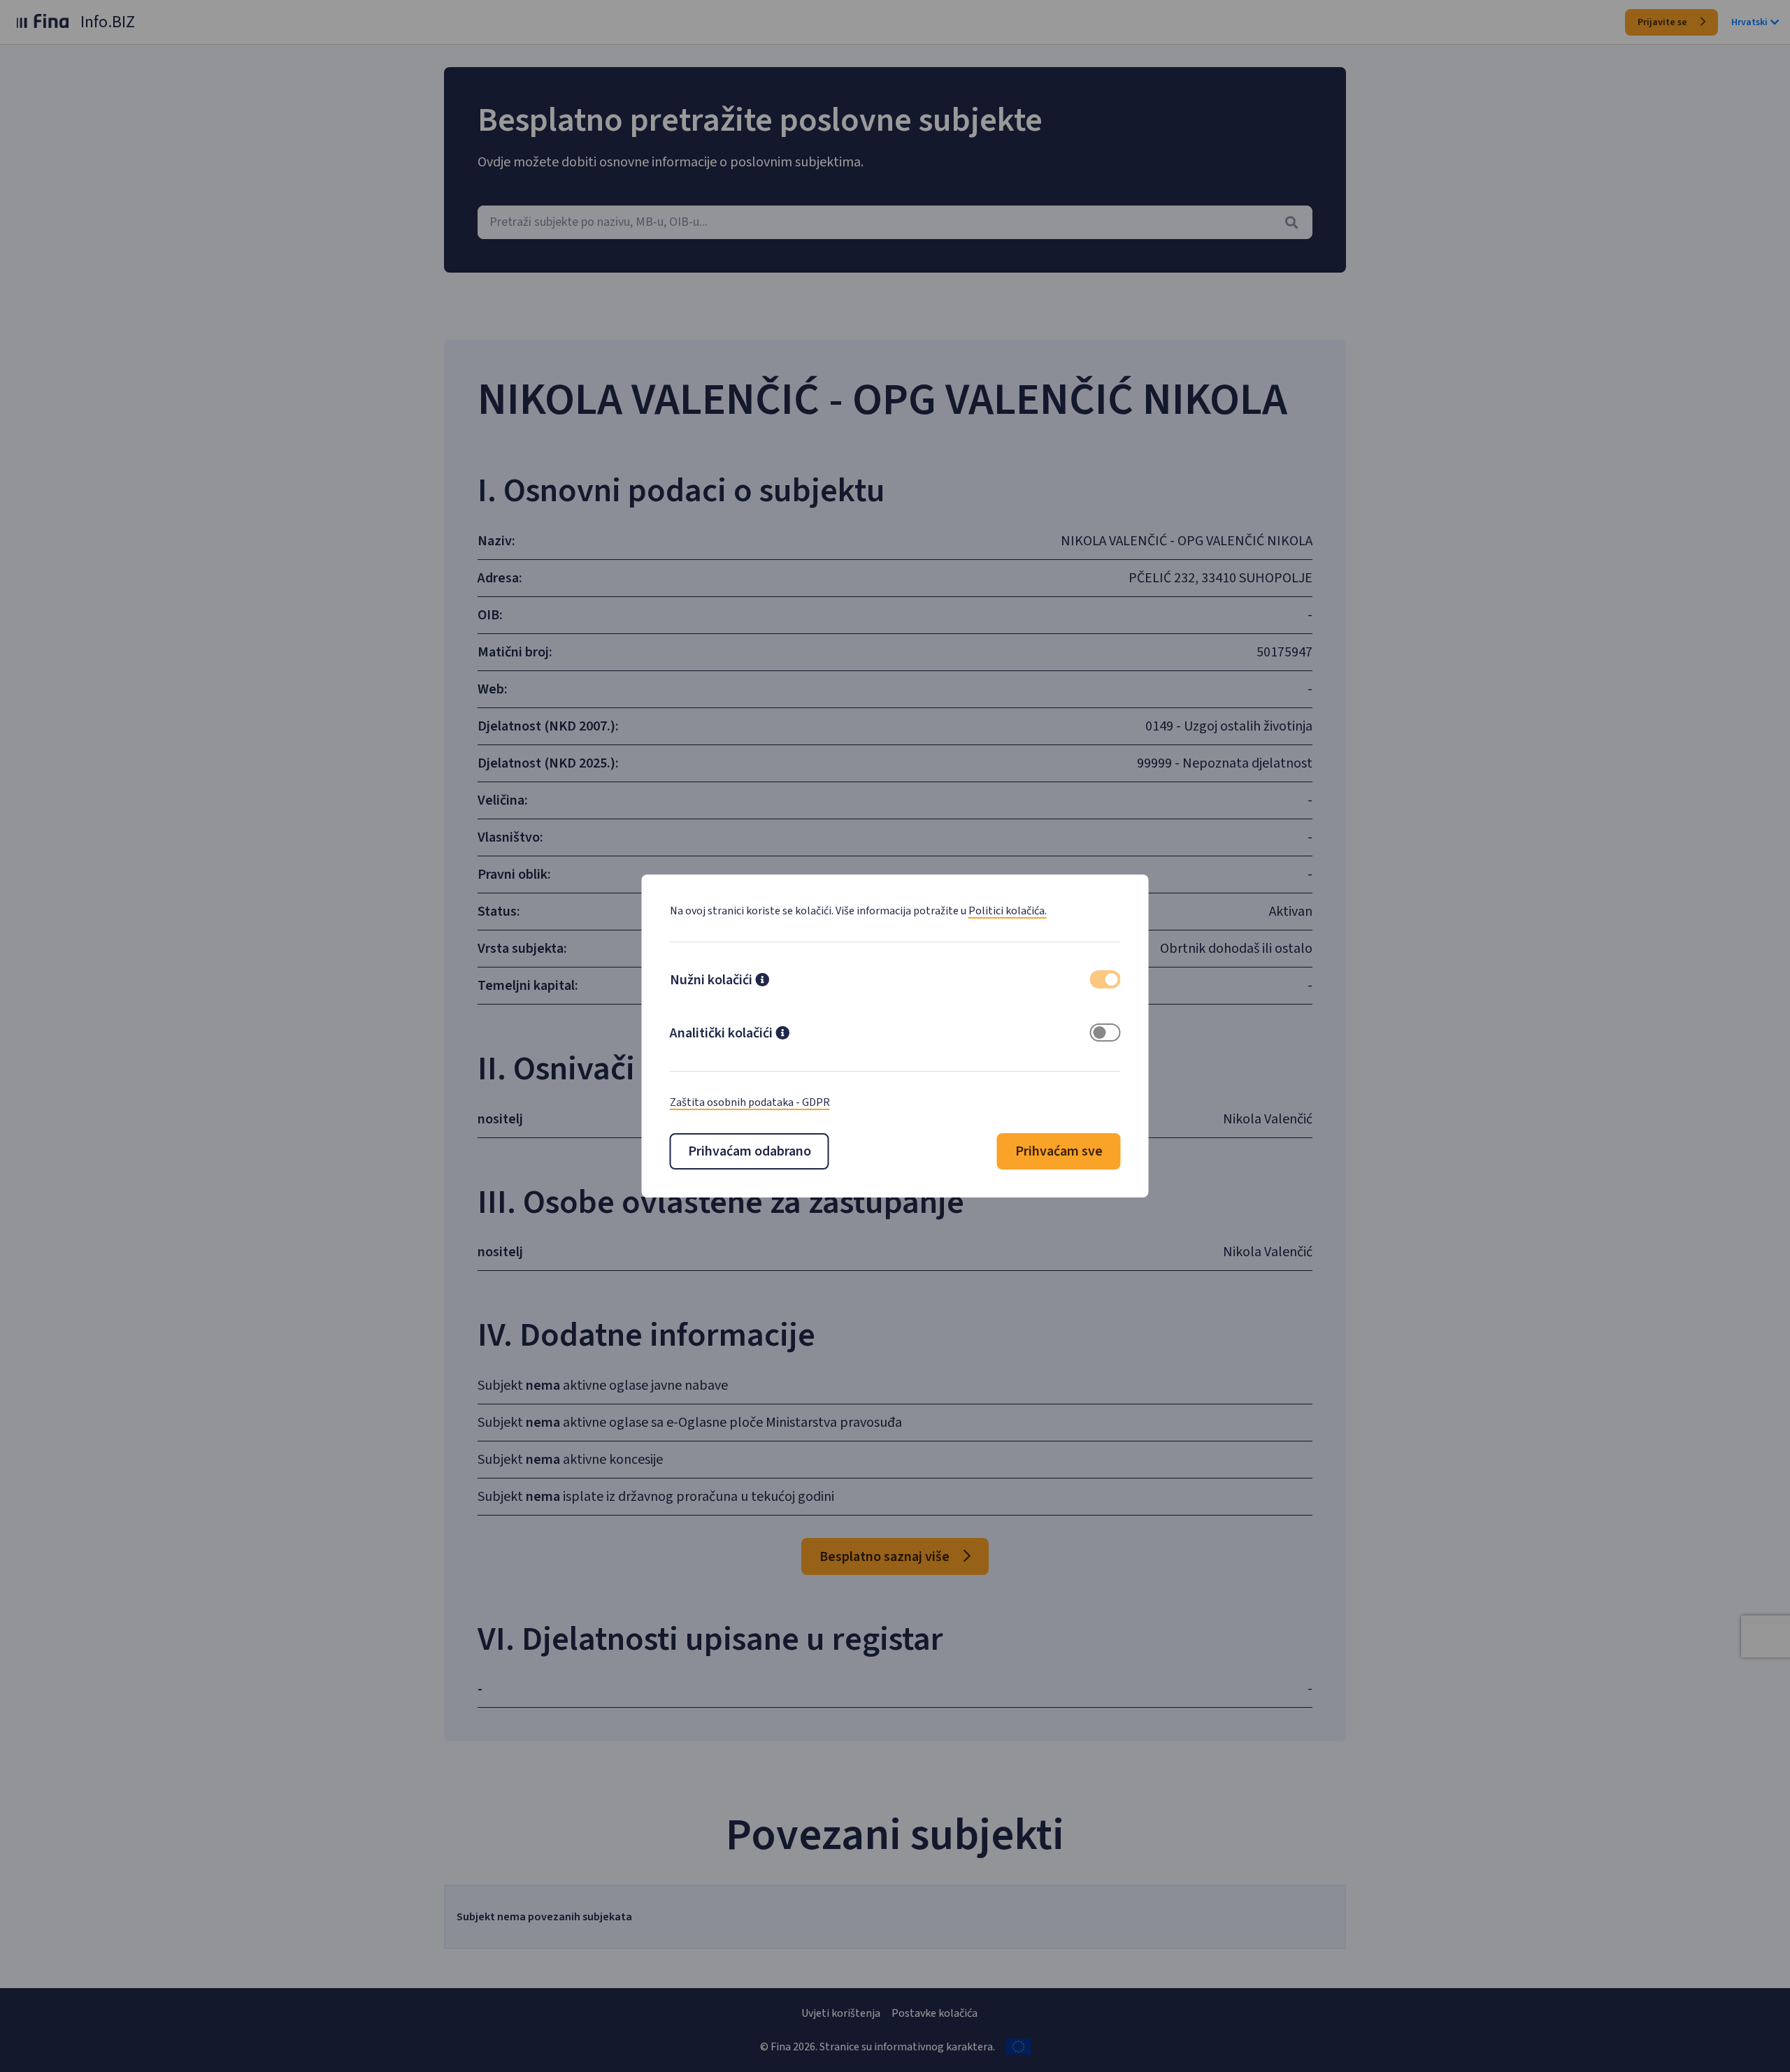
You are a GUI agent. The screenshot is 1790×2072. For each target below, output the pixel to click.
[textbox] (895, 222)
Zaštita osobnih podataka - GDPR (750, 1102)
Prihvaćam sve (1059, 1151)
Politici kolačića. (1008, 911)
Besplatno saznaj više (886, 1557)
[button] (762, 981)
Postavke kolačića (935, 2013)
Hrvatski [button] (1749, 22)
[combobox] (895, 222)
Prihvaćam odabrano (750, 1151)
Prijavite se (1663, 22)
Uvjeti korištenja (841, 2013)
